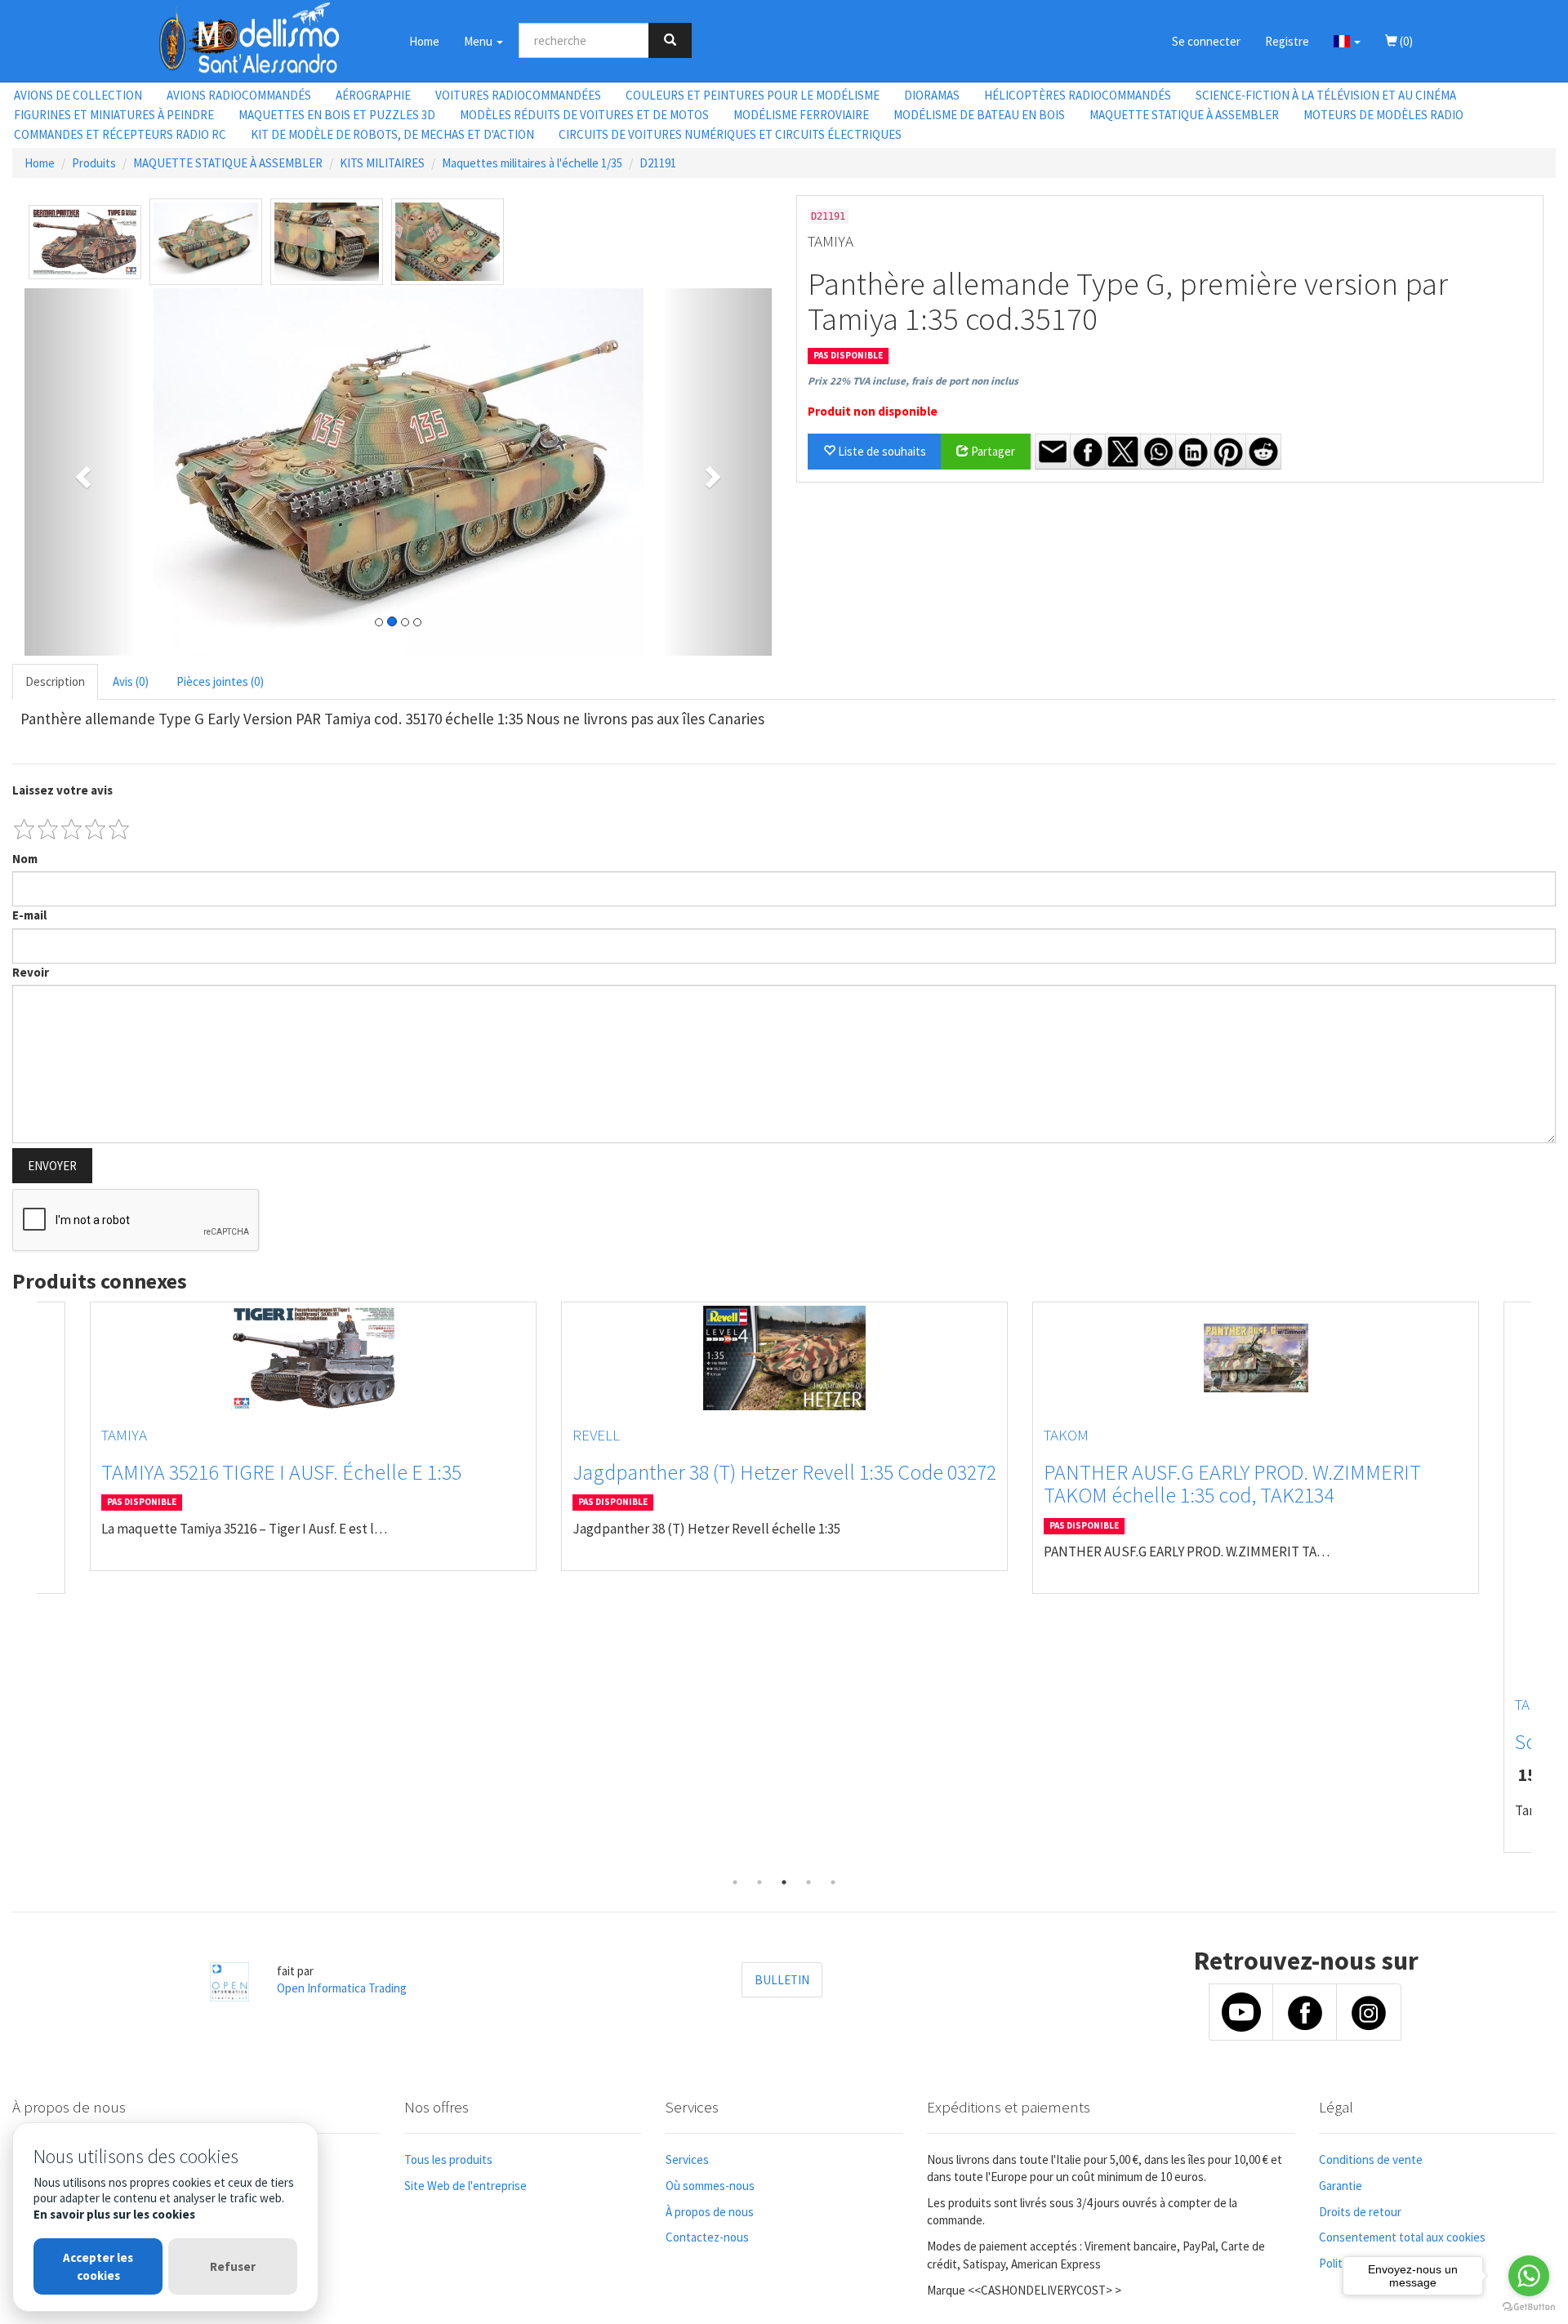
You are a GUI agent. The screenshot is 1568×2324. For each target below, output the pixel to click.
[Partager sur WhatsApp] (1158, 452)
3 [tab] (784, 1882)
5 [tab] (833, 1882)
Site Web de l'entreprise (465, 2186)
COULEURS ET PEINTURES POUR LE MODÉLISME (753, 95)
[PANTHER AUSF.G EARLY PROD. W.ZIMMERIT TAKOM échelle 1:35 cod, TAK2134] (1256, 1358)
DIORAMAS (932, 95)
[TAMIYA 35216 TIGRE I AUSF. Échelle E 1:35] (313, 1358)
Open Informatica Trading (342, 1988)
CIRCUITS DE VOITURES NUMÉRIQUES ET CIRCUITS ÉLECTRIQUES (730, 134)
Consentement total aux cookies (1402, 2237)
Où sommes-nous (710, 2186)
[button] (1347, 41)
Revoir (31, 972)
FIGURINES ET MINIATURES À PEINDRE (114, 115)
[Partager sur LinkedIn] (1193, 452)
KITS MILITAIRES (382, 163)
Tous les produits (448, 2159)
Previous (24, 1586)
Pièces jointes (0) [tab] (220, 681)
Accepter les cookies (98, 2266)
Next (1543, 1586)
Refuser (233, 2266)
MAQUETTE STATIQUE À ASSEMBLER (1184, 115)
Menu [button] (479, 41)
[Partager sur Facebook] (1088, 452)
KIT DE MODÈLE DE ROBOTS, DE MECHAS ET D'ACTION (392, 134)
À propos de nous (710, 2212)
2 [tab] (759, 1882)
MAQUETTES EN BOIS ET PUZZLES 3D (337, 115)
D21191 (658, 163)
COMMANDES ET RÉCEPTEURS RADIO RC (120, 134)
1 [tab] (735, 1882)
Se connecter (1206, 41)
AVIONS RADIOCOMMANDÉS (239, 95)
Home (424, 41)
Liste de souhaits (881, 451)
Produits (94, 163)
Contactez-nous (707, 2237)
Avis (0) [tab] (131, 681)
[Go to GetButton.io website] (1529, 2307)
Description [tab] (55, 681)
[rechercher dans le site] (670, 40)
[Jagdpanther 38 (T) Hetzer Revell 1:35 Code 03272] (784, 1358)
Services (687, 2159)
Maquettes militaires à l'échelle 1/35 (532, 163)
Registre (1287, 41)
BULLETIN (782, 1980)
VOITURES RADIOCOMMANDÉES (518, 95)
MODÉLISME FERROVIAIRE (801, 115)
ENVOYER (52, 1166)
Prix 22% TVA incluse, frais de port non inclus (913, 381)
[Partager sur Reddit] (1263, 452)
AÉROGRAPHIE (373, 95)
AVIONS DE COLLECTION (78, 95)
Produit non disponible (873, 411)
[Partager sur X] (1123, 452)
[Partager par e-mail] (1053, 452)
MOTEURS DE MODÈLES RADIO (1383, 115)
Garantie (1341, 2186)
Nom (25, 859)
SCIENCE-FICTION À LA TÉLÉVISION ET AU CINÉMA (1326, 95)
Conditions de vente (1371, 2159)
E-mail (29, 915)
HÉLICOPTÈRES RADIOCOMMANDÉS (1078, 95)
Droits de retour (1360, 2212)
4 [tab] (808, 1882)
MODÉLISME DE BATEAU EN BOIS (979, 115)
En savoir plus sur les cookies (114, 2214)
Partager (992, 451)
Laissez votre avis (62, 790)
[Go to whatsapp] (1529, 2276)
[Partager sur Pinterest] (1228, 452)
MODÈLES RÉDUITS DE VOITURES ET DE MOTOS (584, 115)
